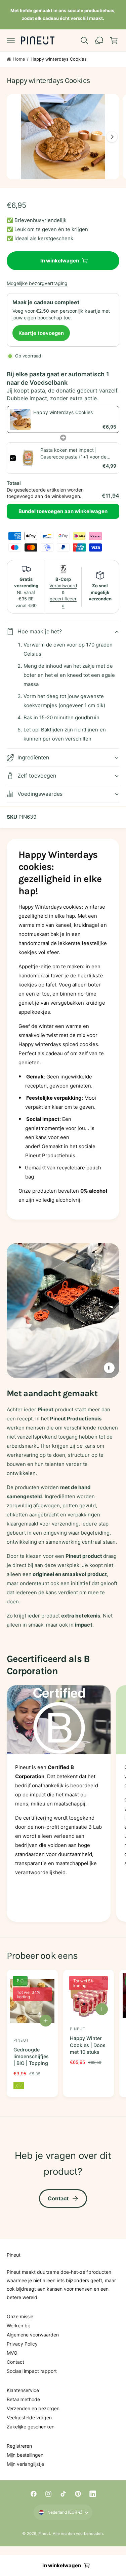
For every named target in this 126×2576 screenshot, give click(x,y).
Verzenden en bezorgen (33, 2408)
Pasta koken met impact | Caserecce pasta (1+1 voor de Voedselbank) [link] (73, 453)
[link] (20, 419)
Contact (58, 2198)
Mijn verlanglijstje (25, 2464)
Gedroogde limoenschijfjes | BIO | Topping (31, 2056)
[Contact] (99, 40)
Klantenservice (23, 2390)
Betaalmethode (23, 2399)
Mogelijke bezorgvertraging (37, 283)
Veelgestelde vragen (29, 2417)
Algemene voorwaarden (33, 2335)
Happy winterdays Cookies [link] (63, 412)
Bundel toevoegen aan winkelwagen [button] (63, 511)
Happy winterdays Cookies (59, 59)
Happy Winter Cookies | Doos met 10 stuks (88, 2045)
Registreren (19, 2446)
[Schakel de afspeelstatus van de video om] (109, 1368)
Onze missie (20, 2316)
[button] (11, 40)
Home (19, 59)
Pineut (44, 2534)
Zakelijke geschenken (31, 2427)
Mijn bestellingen (25, 2455)
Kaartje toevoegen (41, 333)
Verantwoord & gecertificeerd (63, 592)
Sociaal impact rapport (32, 2371)
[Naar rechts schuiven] (112, 137)
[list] (63, 1805)
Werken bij (18, 2326)
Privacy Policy (22, 2344)
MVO (12, 2353)
